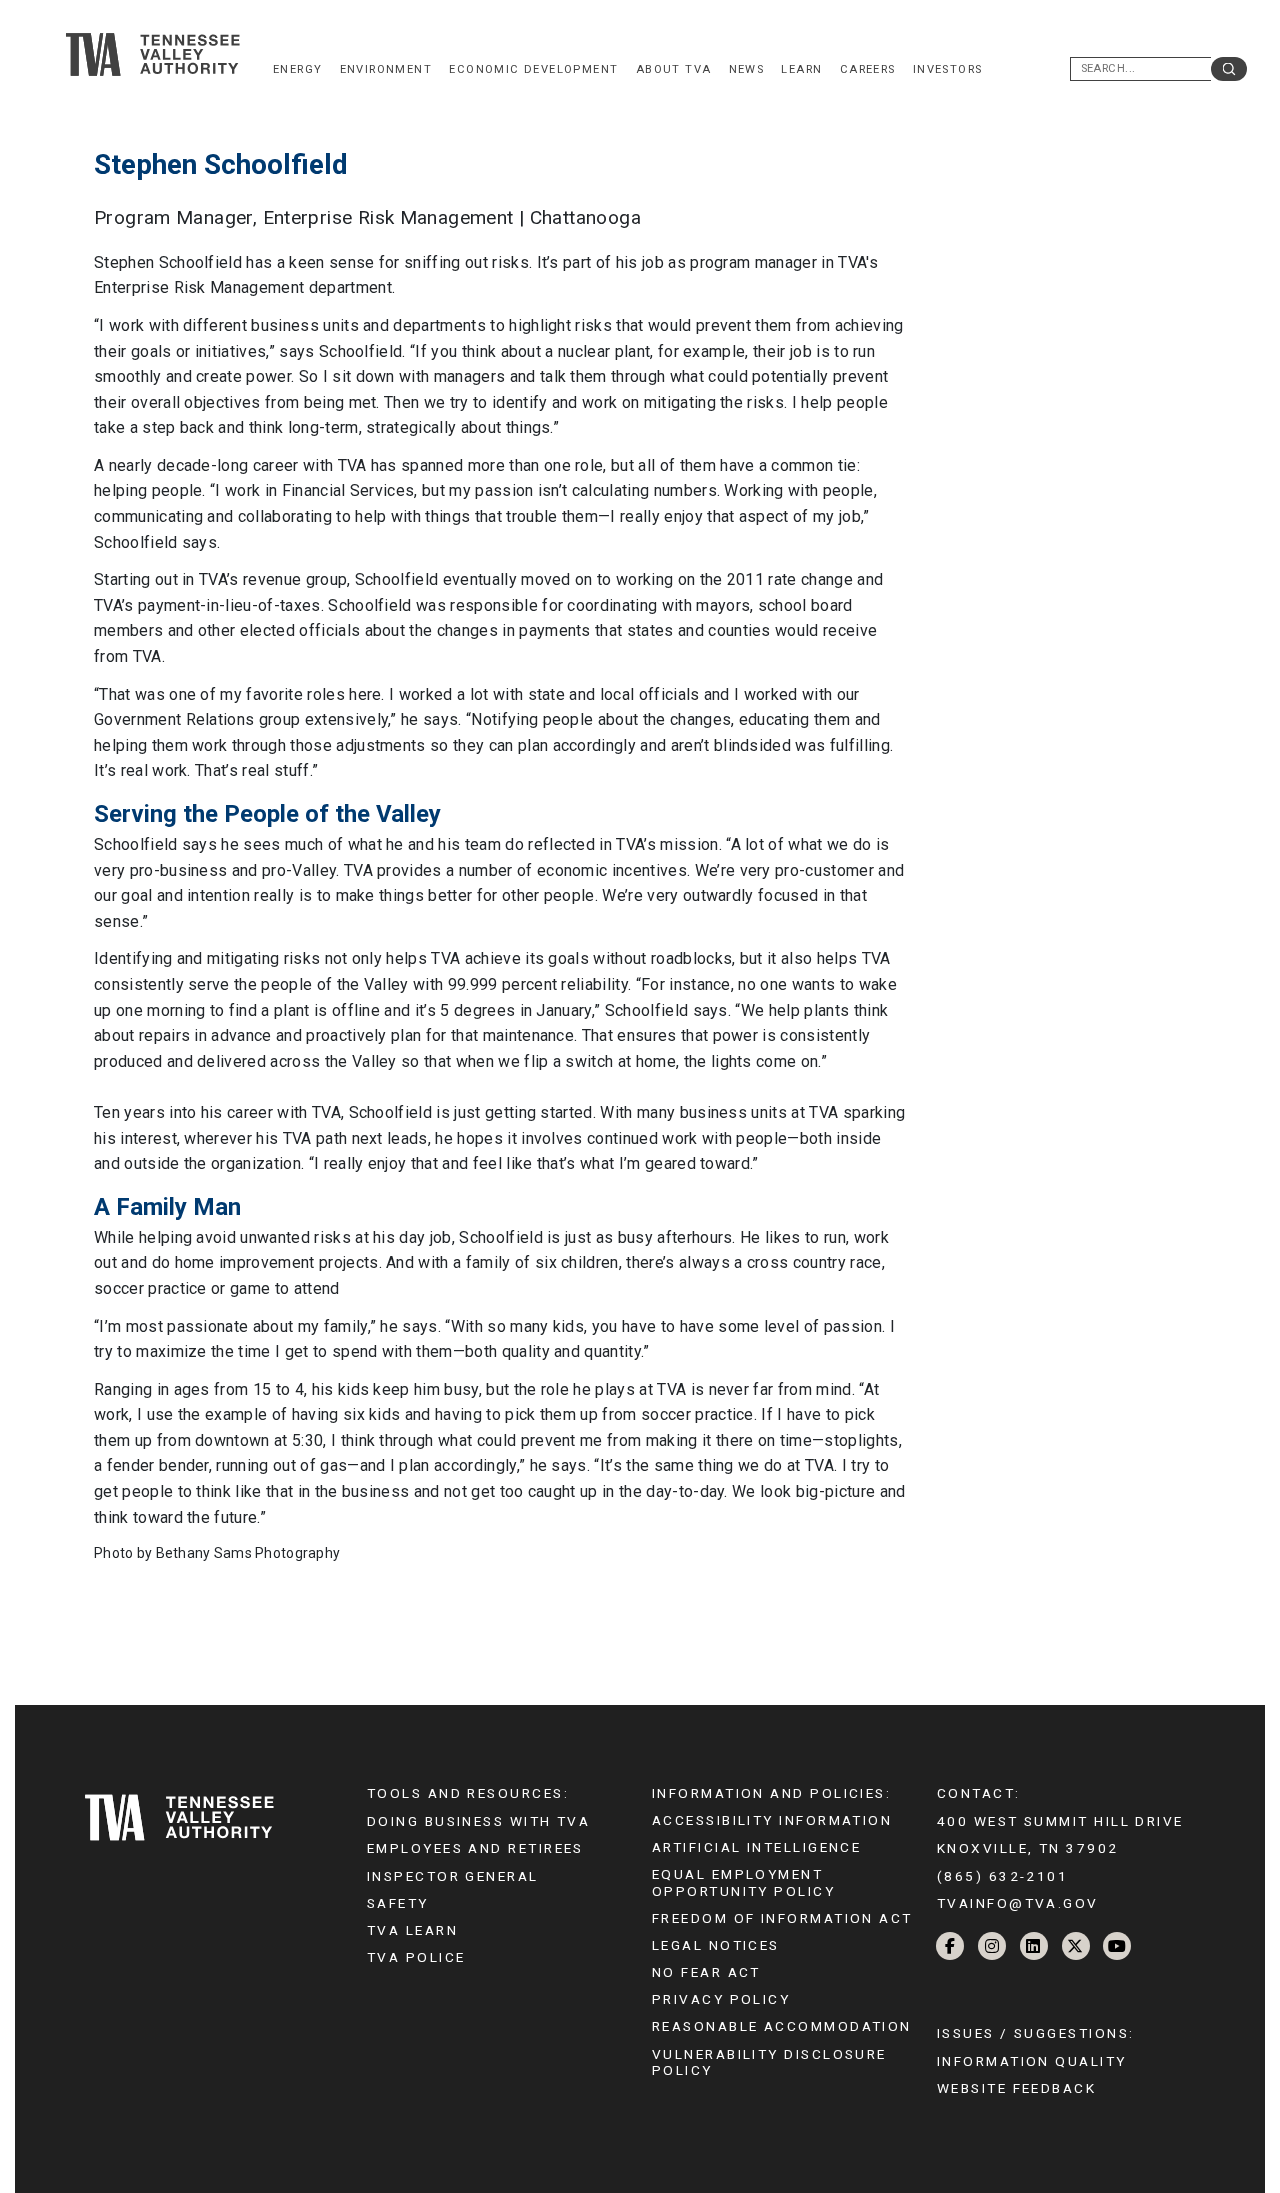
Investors (948, 69)
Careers (868, 69)
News (747, 69)
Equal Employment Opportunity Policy (743, 1882)
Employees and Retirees (475, 1848)
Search (1229, 69)
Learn (801, 69)
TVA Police (416, 1957)
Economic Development (533, 69)
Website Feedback (1016, 2088)
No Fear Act (706, 1972)
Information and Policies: (771, 1793)
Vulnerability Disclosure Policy (769, 2062)
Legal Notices (716, 1945)
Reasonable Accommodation (782, 2026)
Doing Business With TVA (478, 1821)
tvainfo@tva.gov (1018, 1903)
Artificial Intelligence (756, 1847)
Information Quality (1032, 2061)
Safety (398, 1903)
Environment (386, 69)
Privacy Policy (721, 1999)
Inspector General (453, 1876)
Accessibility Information (772, 1820)
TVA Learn (412, 1930)
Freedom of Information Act (782, 1918)
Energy (297, 69)
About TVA (674, 69)
